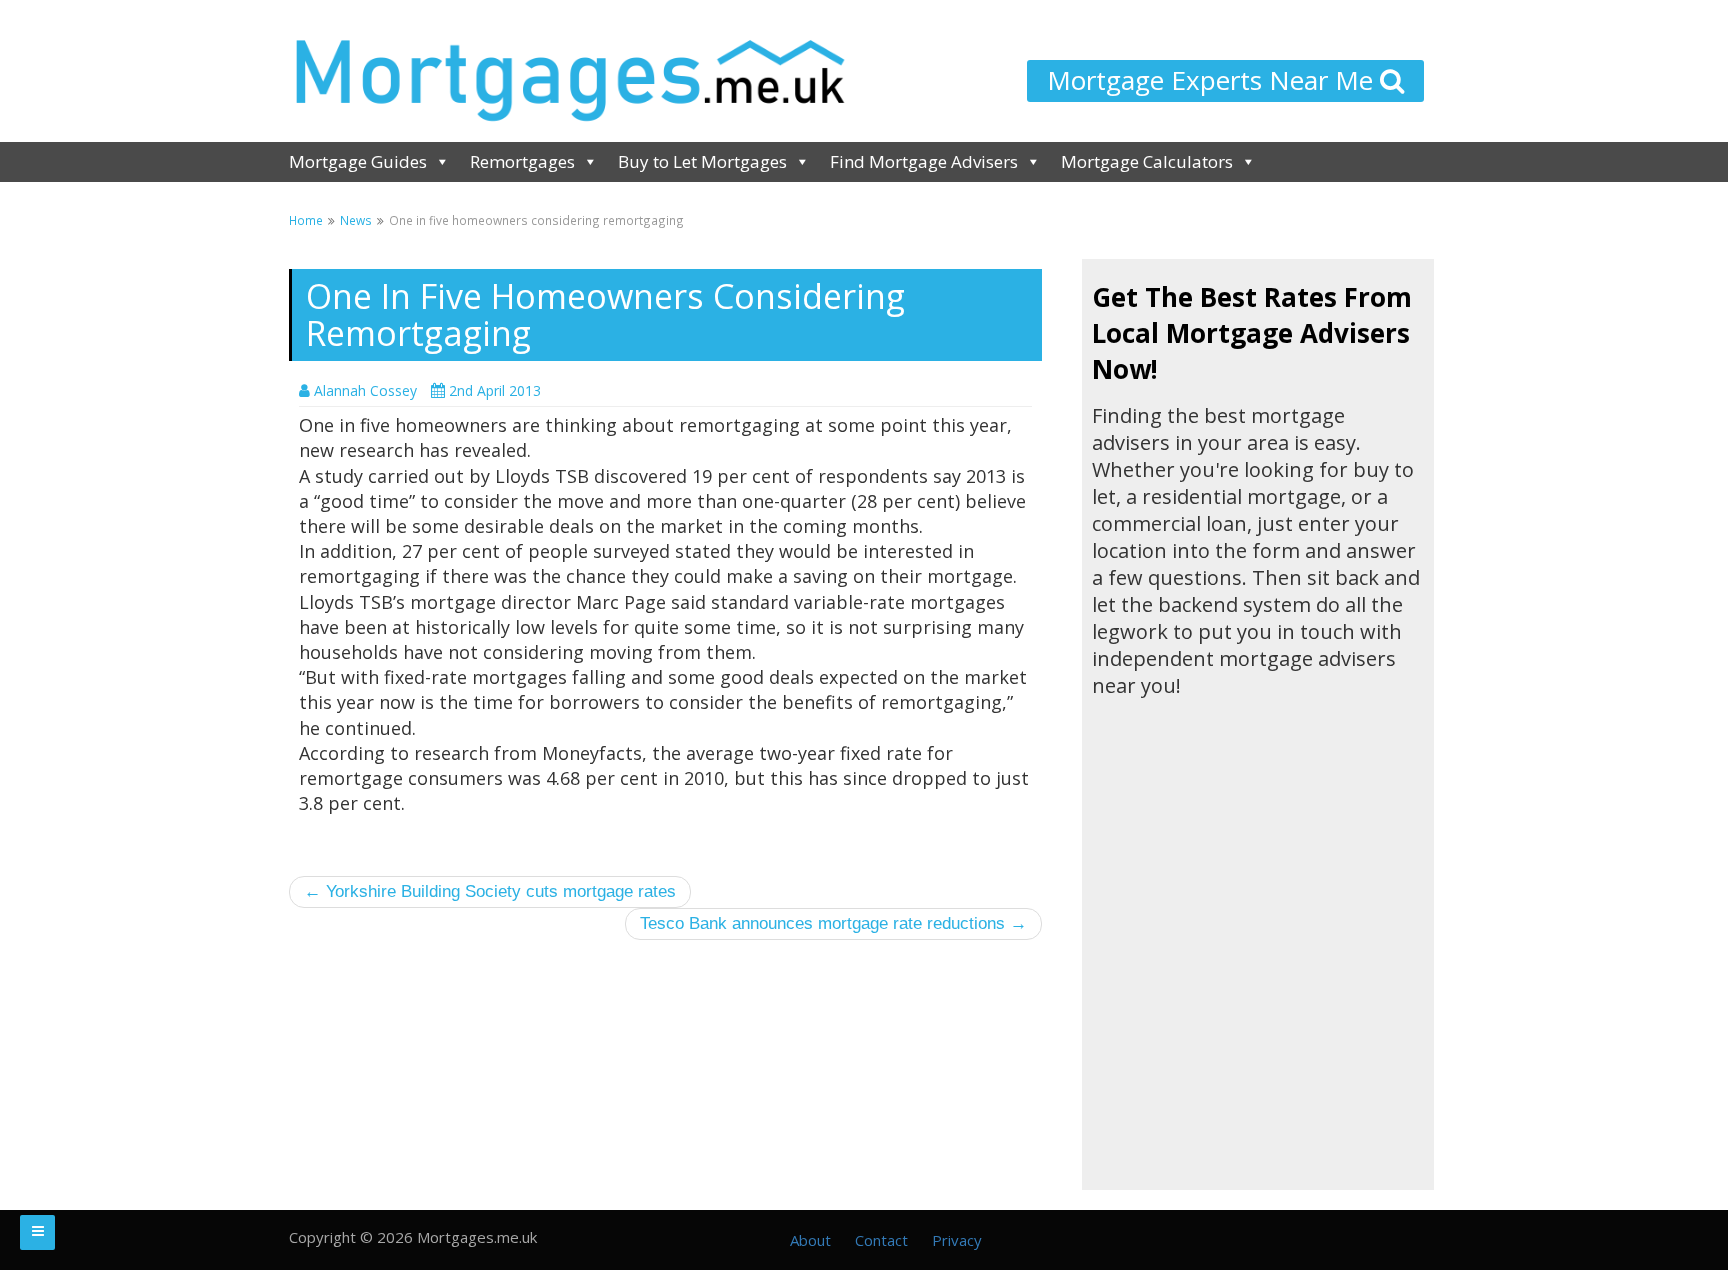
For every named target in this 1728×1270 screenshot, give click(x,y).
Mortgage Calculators (1147, 161)
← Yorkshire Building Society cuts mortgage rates (490, 891)
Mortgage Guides (358, 161)
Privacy (957, 1240)
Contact (881, 1240)
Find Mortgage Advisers (924, 161)
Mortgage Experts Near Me (1213, 80)
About (810, 1240)
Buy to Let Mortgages (702, 161)
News (356, 220)
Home (306, 220)
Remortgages (522, 161)
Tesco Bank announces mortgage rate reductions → (833, 923)
